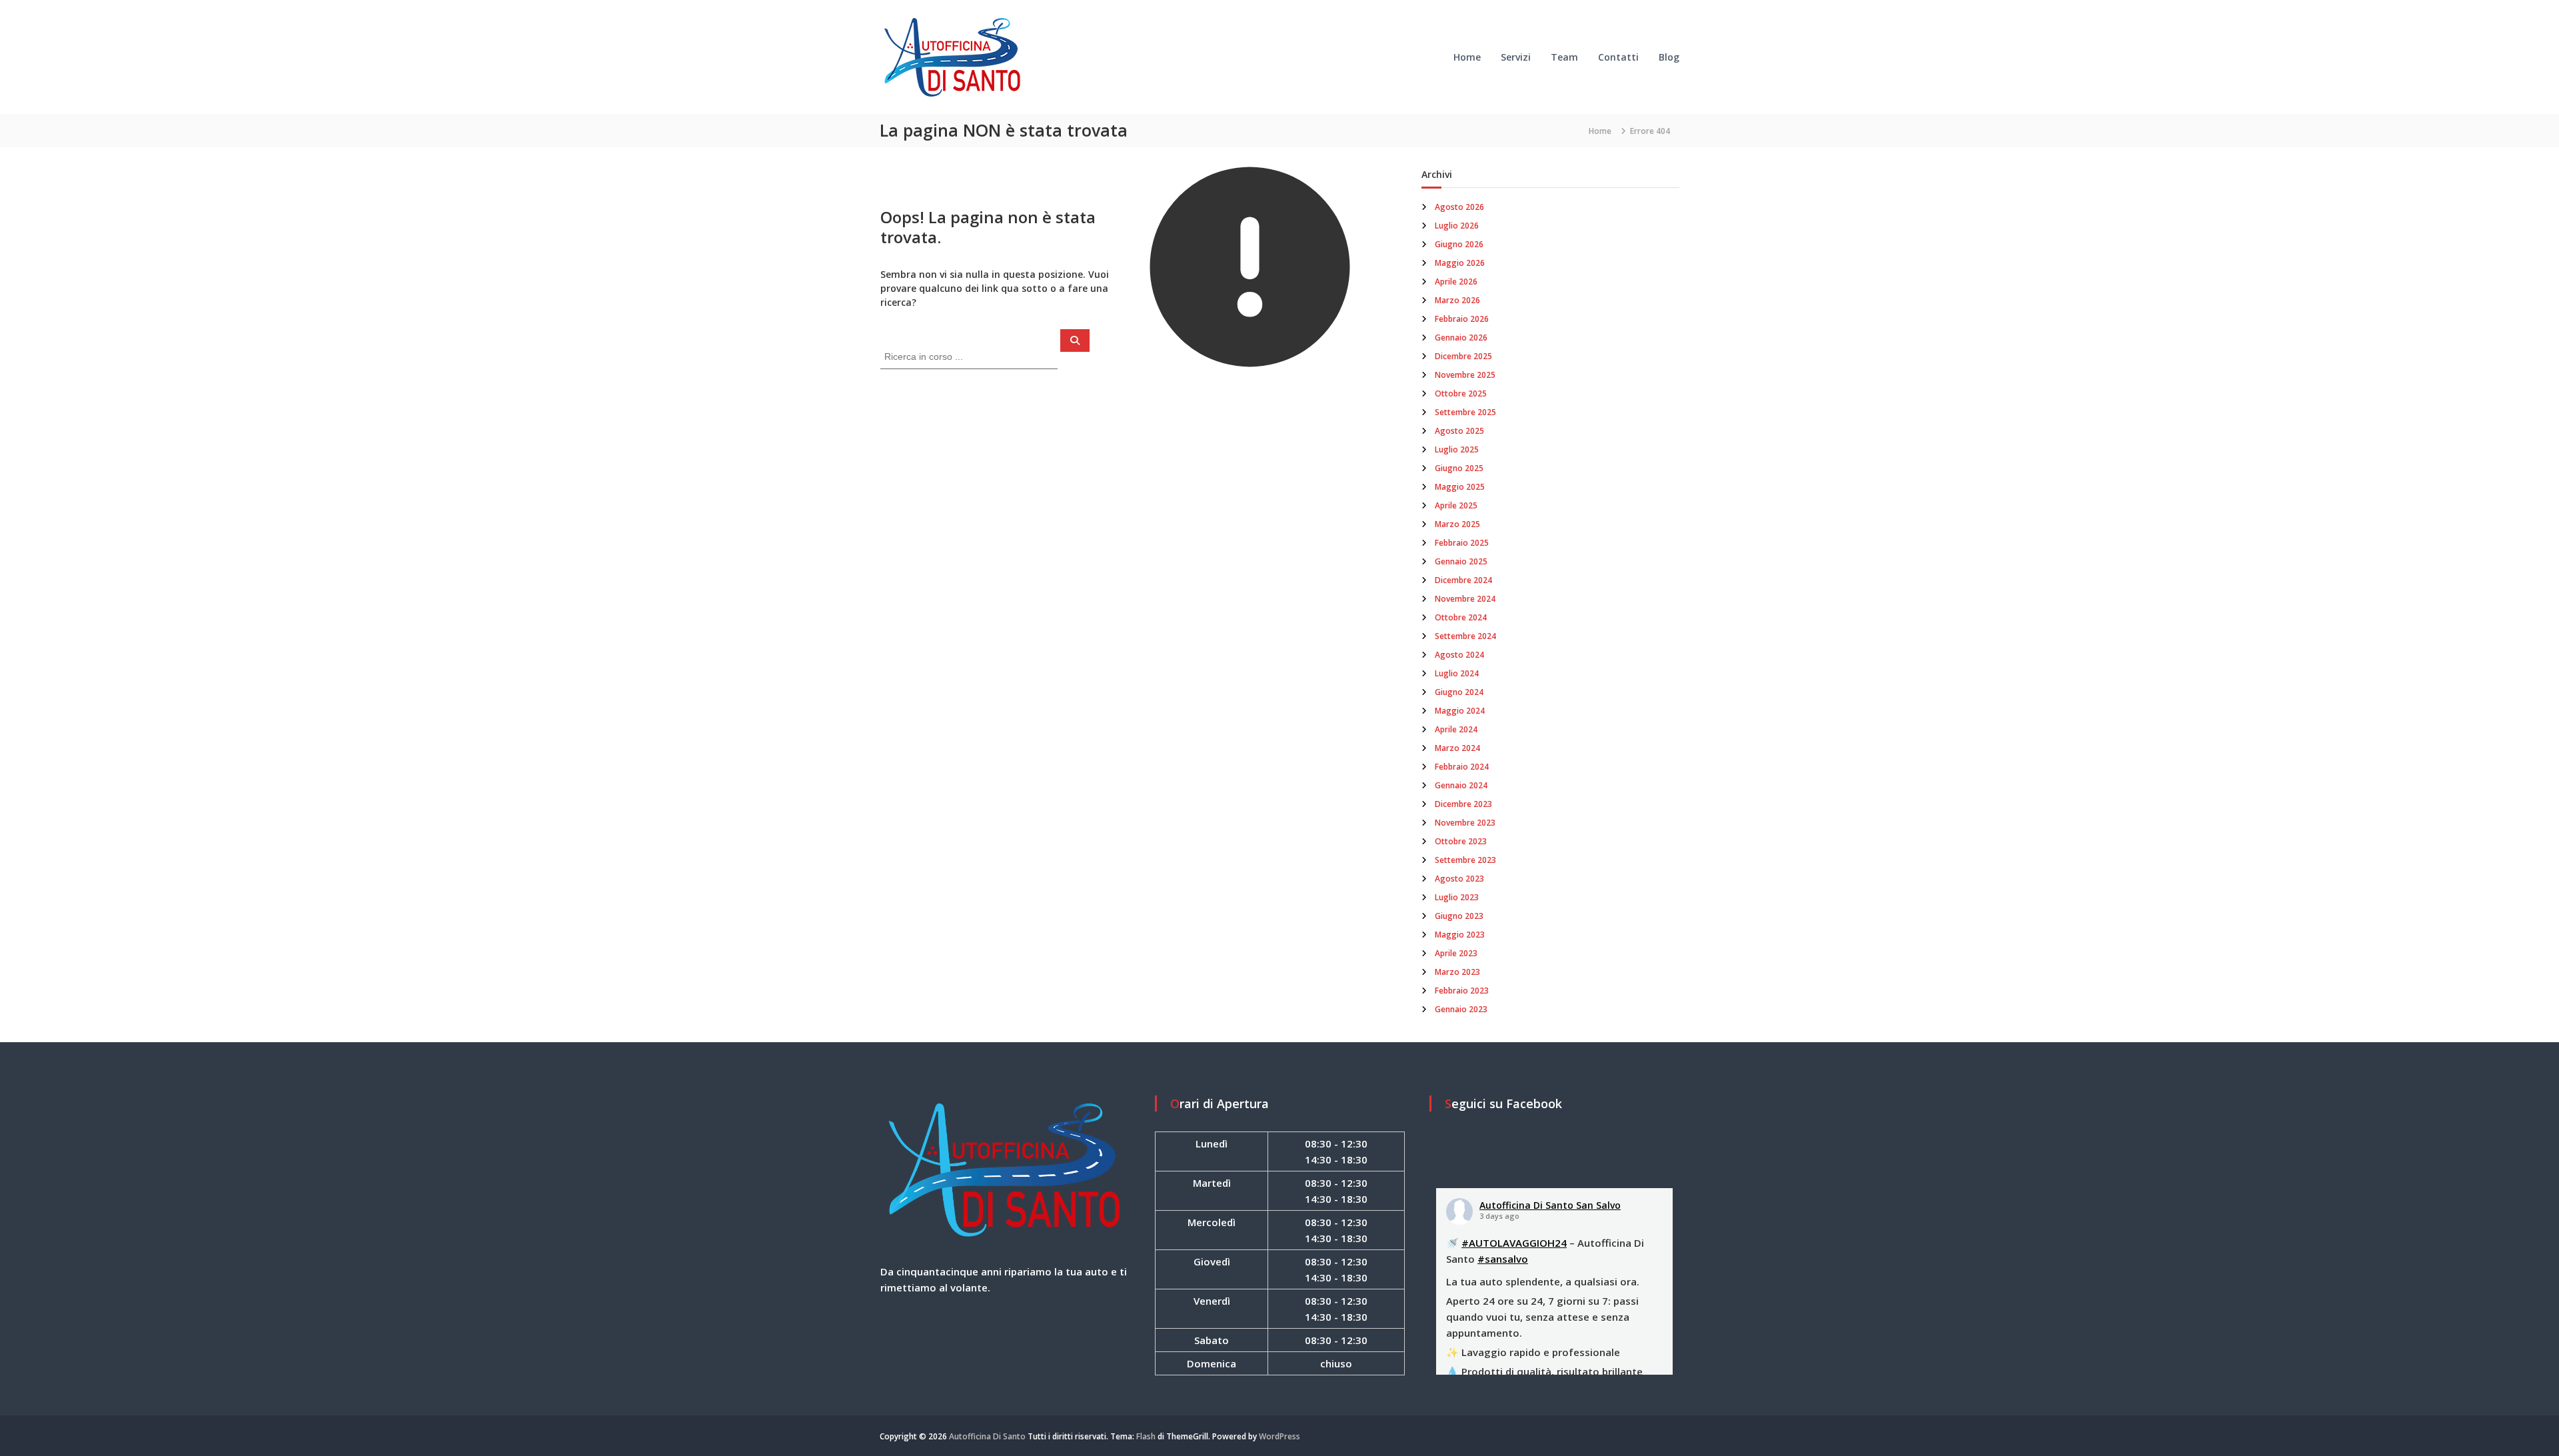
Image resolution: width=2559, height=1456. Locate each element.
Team (1564, 57)
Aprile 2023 (1456, 953)
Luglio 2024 (1457, 673)
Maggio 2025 (1460, 487)
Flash (1146, 1436)
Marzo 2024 (1457, 748)
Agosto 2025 (1459, 431)
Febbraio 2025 (1462, 543)
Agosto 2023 (1459, 879)
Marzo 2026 (1457, 300)
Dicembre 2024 (1463, 580)
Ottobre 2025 (1461, 393)
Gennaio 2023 (1461, 1009)
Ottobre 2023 (1461, 841)
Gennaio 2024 (1461, 785)
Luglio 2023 (1457, 897)
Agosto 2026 (1459, 207)
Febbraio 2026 (1462, 319)
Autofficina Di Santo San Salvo (1550, 1205)
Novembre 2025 (1465, 375)
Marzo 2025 (1457, 524)
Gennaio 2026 (1461, 338)
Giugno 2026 (1459, 244)
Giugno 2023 (1459, 916)
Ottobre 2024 (1461, 617)
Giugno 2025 (1459, 468)
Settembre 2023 (1465, 860)
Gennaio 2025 (1461, 561)
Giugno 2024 (1459, 692)
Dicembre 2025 (1463, 356)
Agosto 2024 (1459, 655)
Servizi (1516, 57)
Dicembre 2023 (1463, 804)
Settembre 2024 (1465, 636)
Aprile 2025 (1456, 505)
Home (1467, 57)
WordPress (1279, 1436)
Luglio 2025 (1457, 449)
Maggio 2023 (1460, 935)
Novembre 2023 (1465, 823)
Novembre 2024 (1465, 599)
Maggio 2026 (1460, 263)
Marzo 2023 (1457, 972)
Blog (1669, 57)
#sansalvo (1503, 1259)
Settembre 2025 (1465, 412)
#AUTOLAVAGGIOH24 (1514, 1243)
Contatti (1618, 57)
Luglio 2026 (1457, 226)
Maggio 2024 (1460, 711)
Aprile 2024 (1456, 729)
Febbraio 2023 (1462, 991)
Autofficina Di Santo (987, 1436)
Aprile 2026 (1456, 282)
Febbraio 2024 (1462, 767)
